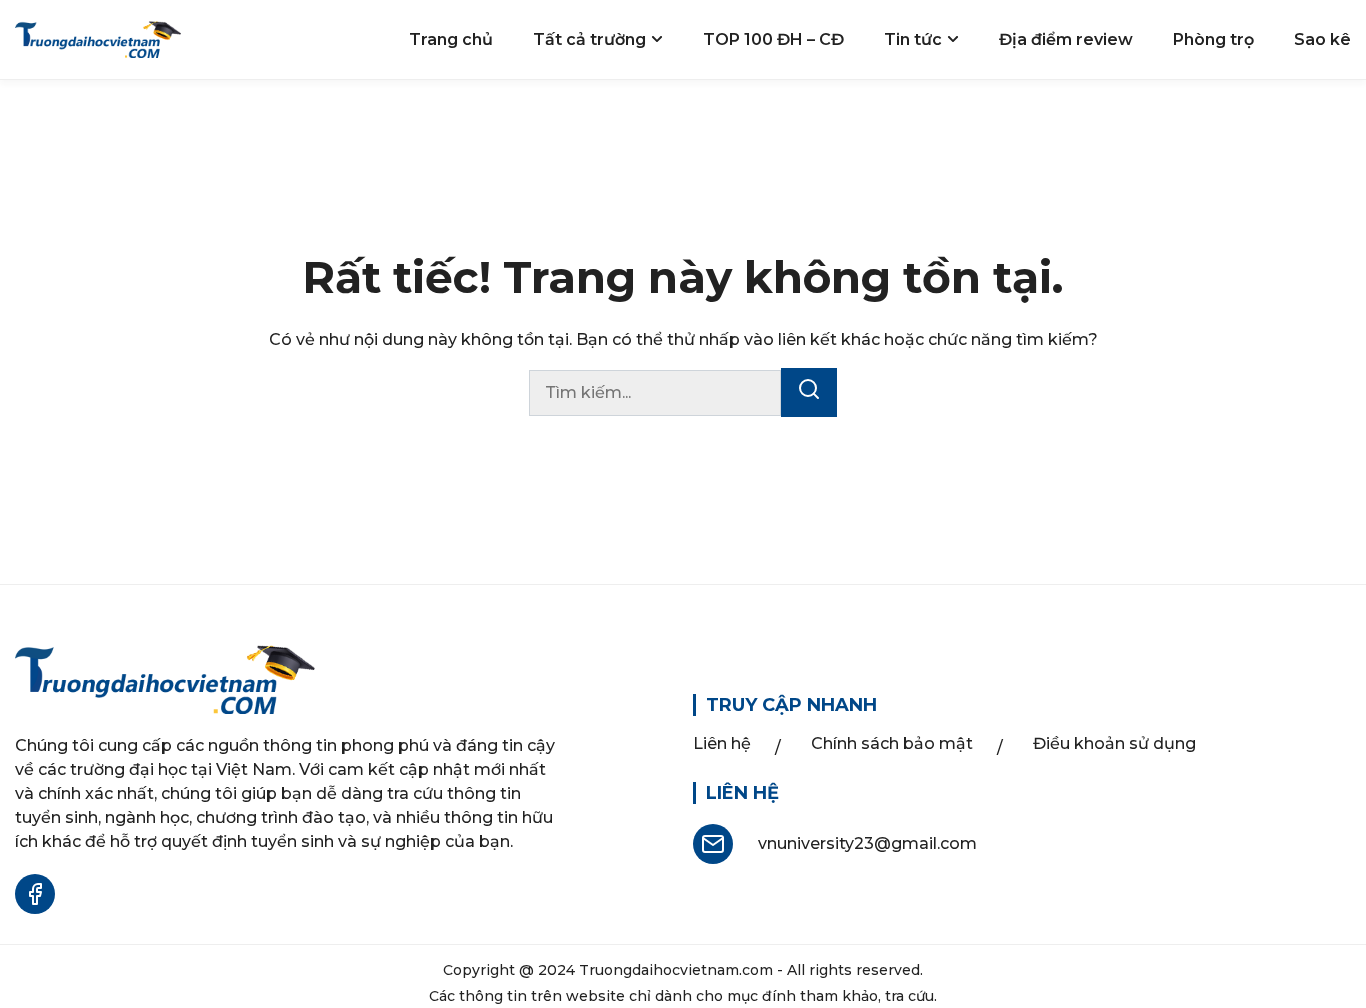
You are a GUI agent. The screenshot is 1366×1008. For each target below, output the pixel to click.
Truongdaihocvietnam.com (676, 970)
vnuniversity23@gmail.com (867, 843)
